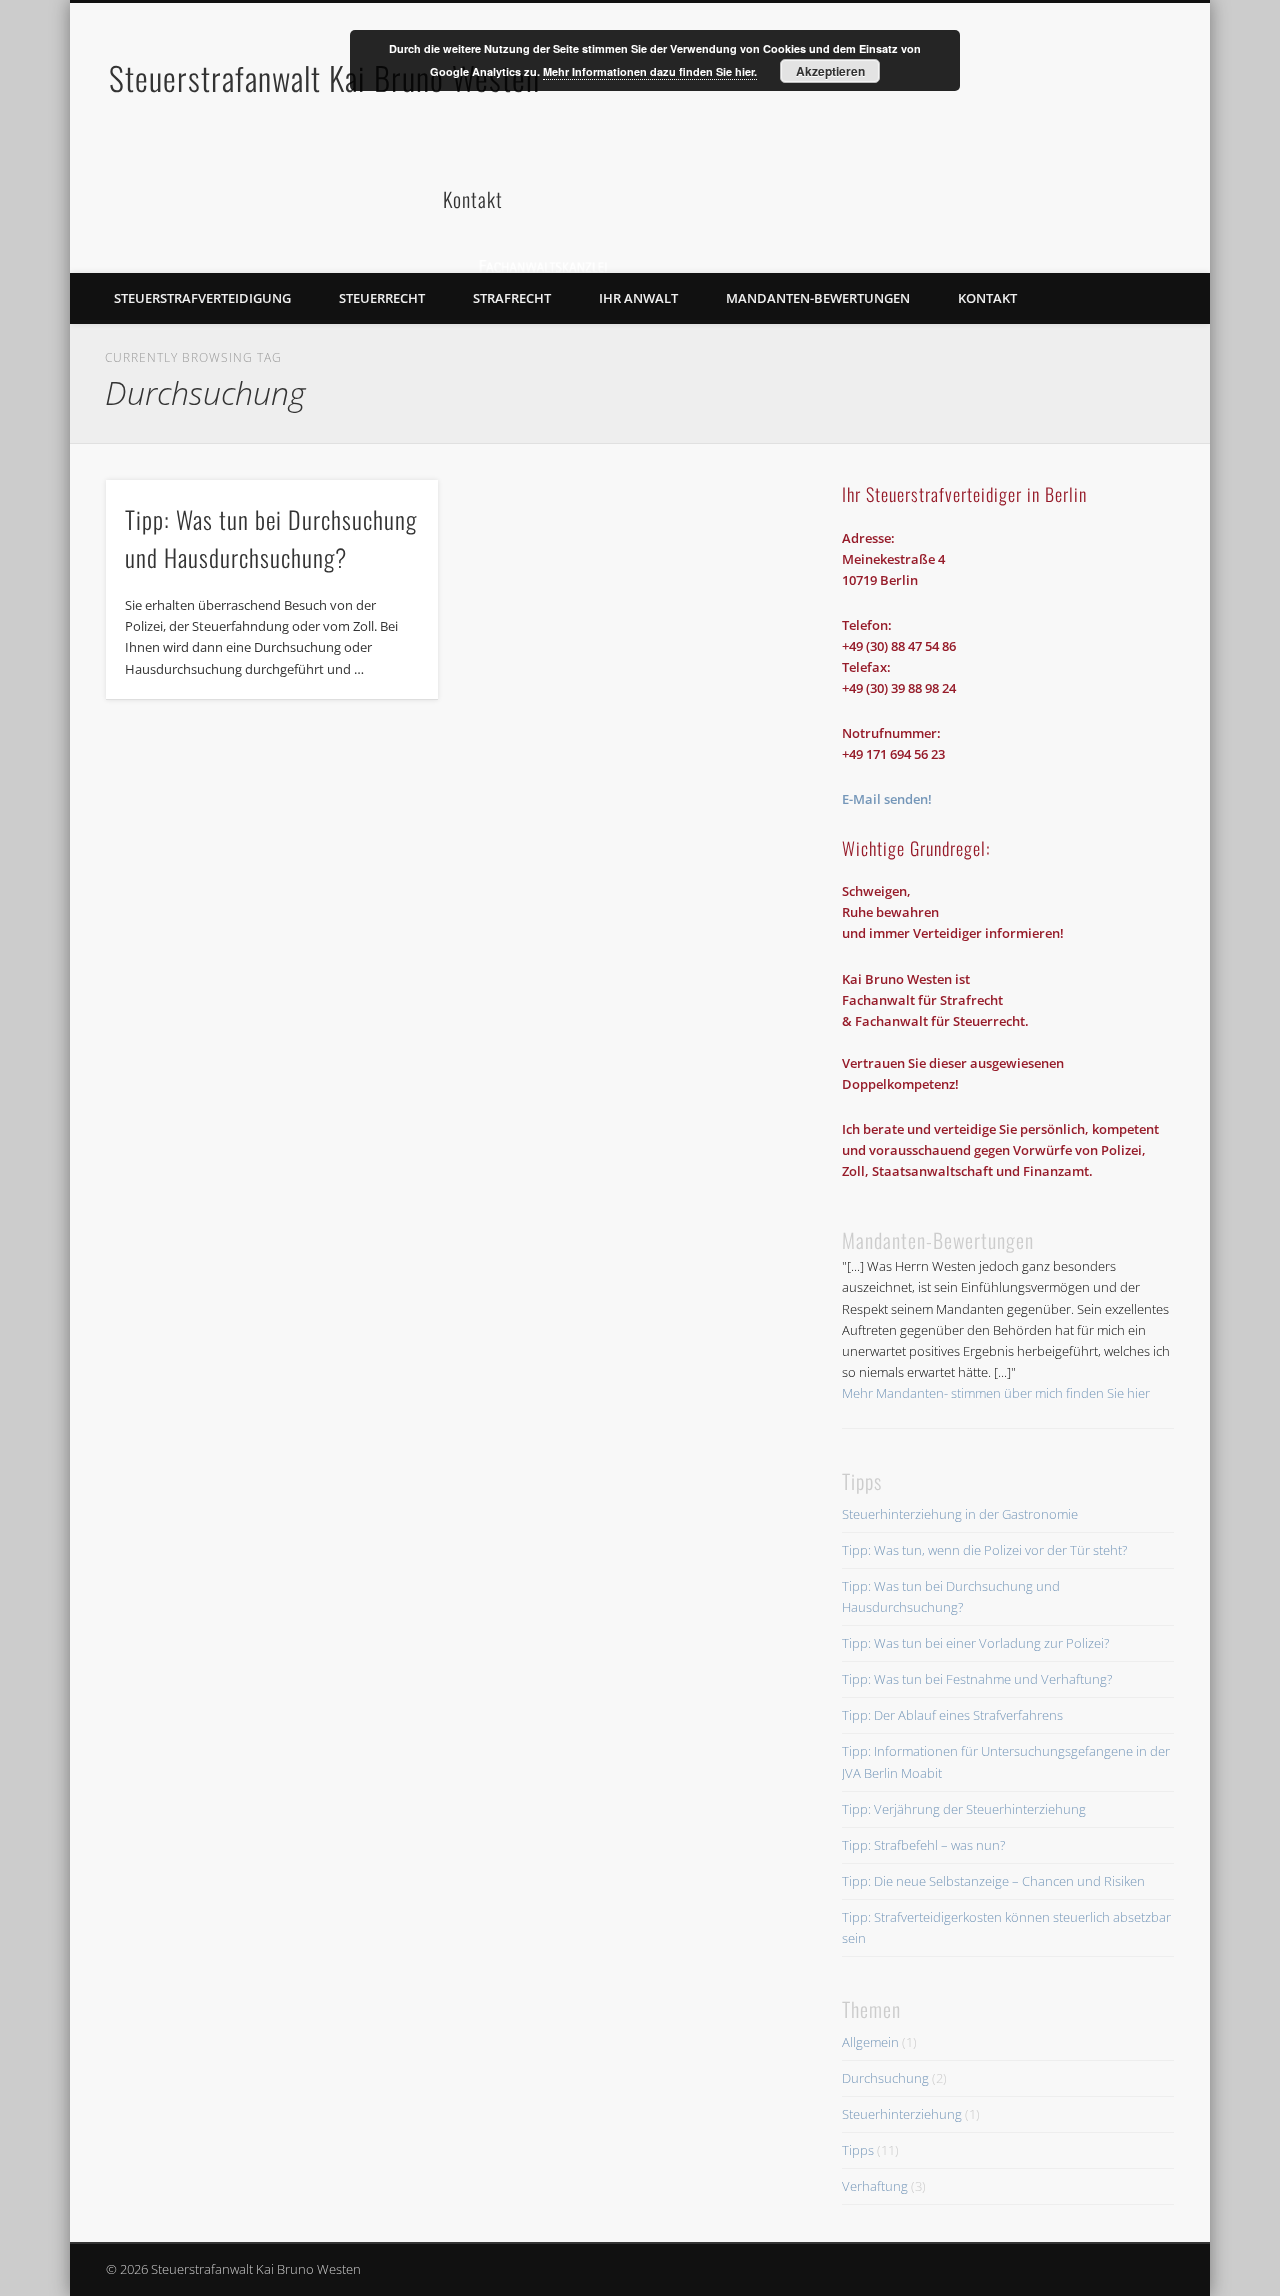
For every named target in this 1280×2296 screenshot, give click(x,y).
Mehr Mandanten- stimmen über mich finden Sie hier (996, 1393)
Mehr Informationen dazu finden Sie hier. (650, 71)
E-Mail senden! (887, 799)
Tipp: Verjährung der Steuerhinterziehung (964, 1809)
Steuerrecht (382, 298)
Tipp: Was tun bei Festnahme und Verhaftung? (977, 1679)
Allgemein (870, 2042)
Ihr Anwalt (638, 298)
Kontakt (987, 298)
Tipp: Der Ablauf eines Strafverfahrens (952, 1715)
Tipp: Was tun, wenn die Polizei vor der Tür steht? (984, 1550)
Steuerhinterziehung (902, 2114)
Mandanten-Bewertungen (818, 298)
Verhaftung (875, 2186)
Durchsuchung (885, 2078)
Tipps (858, 2150)
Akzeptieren (830, 71)
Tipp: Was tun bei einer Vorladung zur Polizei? (975, 1643)
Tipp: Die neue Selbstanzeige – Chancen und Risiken (993, 1881)
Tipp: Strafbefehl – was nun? (923, 1845)
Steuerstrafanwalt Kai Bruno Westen (324, 77)
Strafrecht (512, 298)
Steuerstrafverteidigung (202, 298)
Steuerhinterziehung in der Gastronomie (960, 1514)
